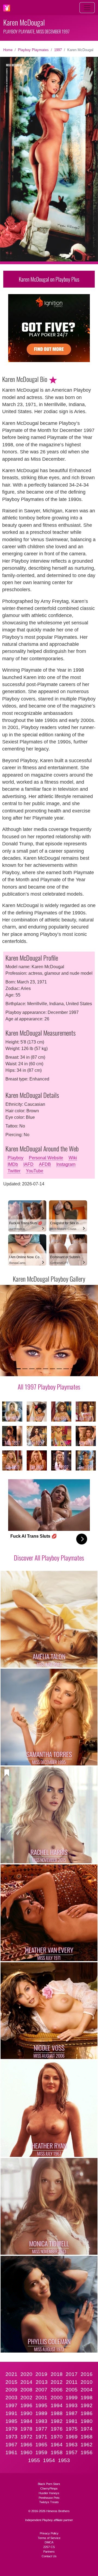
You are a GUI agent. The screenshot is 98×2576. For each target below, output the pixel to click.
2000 (57, 2398)
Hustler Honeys (49, 2493)
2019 (41, 2374)
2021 (11, 2374)
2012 (57, 2382)
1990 (26, 2413)
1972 (26, 2437)
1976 (57, 2429)
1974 (87, 2429)
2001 (41, 2398)
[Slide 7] (59, 1369)
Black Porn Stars (49, 2484)
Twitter (14, 1171)
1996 (26, 2405)
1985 (11, 2421)
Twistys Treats (49, 2502)
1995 (41, 2405)
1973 (11, 2437)
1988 (57, 2413)
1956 (87, 2452)
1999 (72, 2398)
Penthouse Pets (49, 2498)
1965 (41, 2445)
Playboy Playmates (33, 50)
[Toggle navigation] (87, 8)
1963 (72, 2445)
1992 (87, 2405)
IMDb (13, 1164)
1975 (72, 2429)
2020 (26, 2374)
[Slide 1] (18, 1369)
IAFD (28, 1164)
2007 (41, 2390)
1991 (11, 2413)
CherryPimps (49, 2488)
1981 (72, 2421)
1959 (41, 2452)
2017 (72, 2374)
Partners (49, 2552)
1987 (72, 2413)
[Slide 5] (46, 1369)
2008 (26, 2390)
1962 (87, 2445)
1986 (87, 2413)
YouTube (35, 1171)
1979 (11, 2429)
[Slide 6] (52, 1369)
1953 (64, 2460)
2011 (72, 2382)
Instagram (66, 1164)
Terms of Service (49, 2538)
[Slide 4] (39, 1369)
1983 (41, 2421)
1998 (87, 2398)
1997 (58, 50)
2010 (87, 2382)
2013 (42, 2382)
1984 (26, 2421)
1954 (49, 2460)
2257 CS (49, 2547)
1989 (41, 2413)
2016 (87, 2374)
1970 (57, 2437)
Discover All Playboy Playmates (49, 1558)
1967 (11, 2445)
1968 (87, 2437)
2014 (26, 2382)
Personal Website (46, 1158)
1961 (11, 2452)
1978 (26, 2429)
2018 (57, 2374)
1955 (34, 2460)
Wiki (73, 1158)
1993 (72, 2405)
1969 (72, 2437)
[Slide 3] (32, 1369)
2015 (11, 2382)
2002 (26, 2398)
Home (8, 50)
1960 (26, 2452)
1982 (57, 2421)
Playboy (16, 1158)
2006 (57, 2390)
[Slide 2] (25, 1369)
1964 (57, 2445)
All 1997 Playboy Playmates (49, 1387)
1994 (57, 2405)
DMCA (49, 2542)
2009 (11, 2390)
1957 (72, 2452)
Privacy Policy (49, 2533)
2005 (72, 2390)
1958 (57, 2452)
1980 (87, 2421)
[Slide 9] (73, 1369)
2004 (87, 2390)
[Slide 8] (66, 1369)
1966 (26, 2445)
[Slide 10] (80, 1369)
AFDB (45, 1164)
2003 (11, 2398)
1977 (41, 2429)
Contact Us (49, 2556)
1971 (41, 2437)
